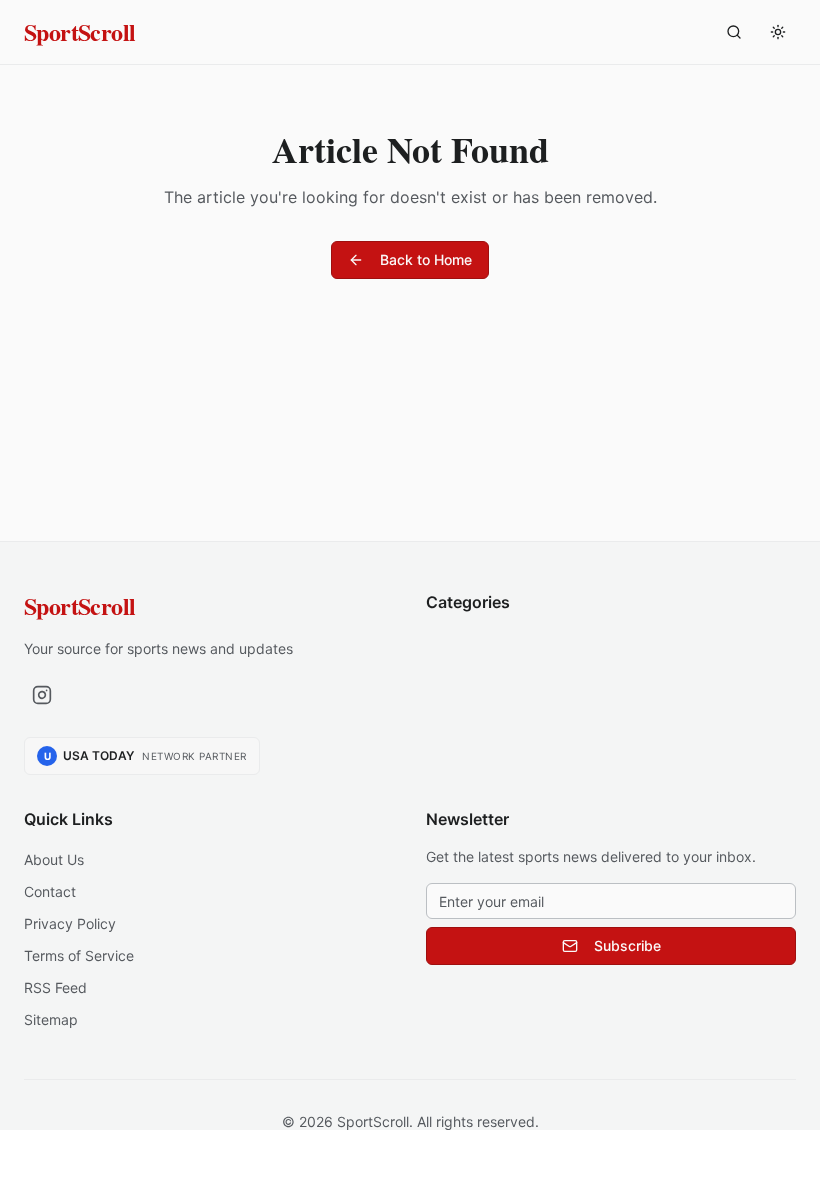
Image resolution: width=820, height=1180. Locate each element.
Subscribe (627, 945)
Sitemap (51, 1019)
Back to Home (426, 259)
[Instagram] (42, 695)
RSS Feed (55, 987)
